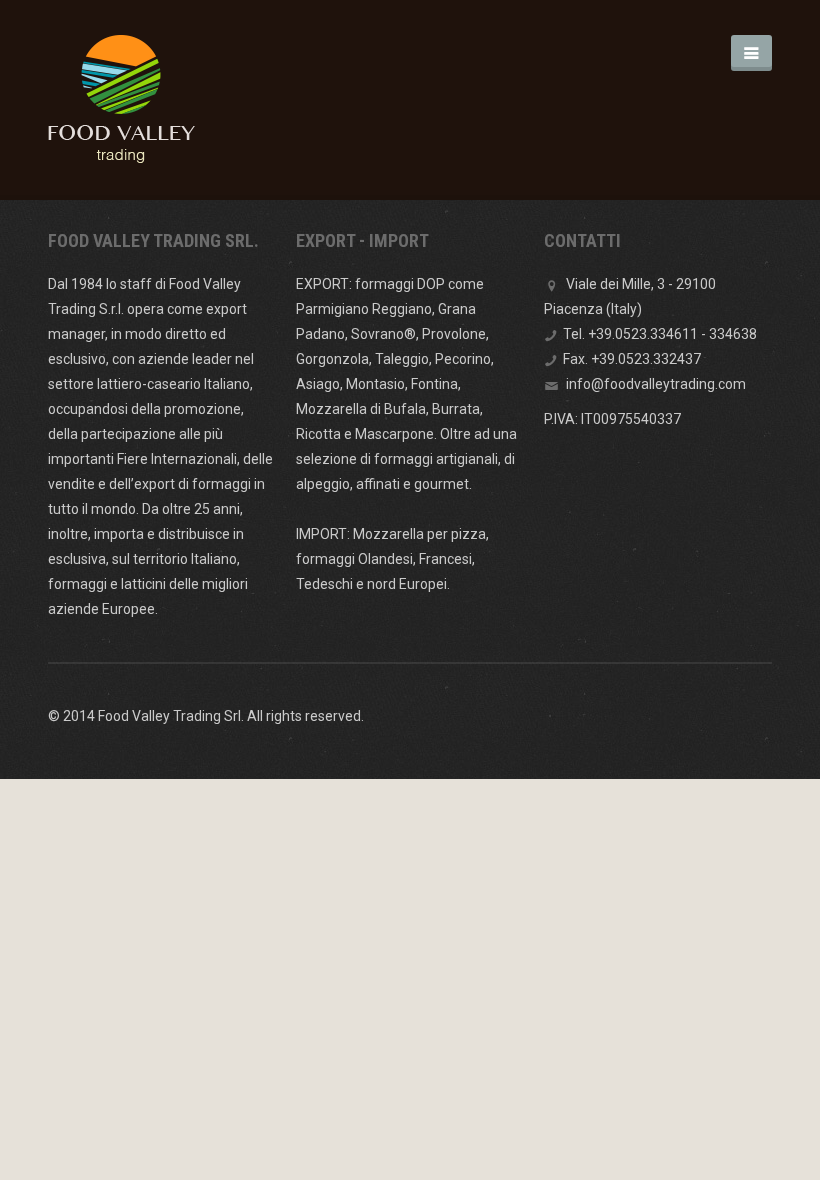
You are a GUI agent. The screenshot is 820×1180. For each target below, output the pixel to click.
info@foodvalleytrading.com (656, 384)
